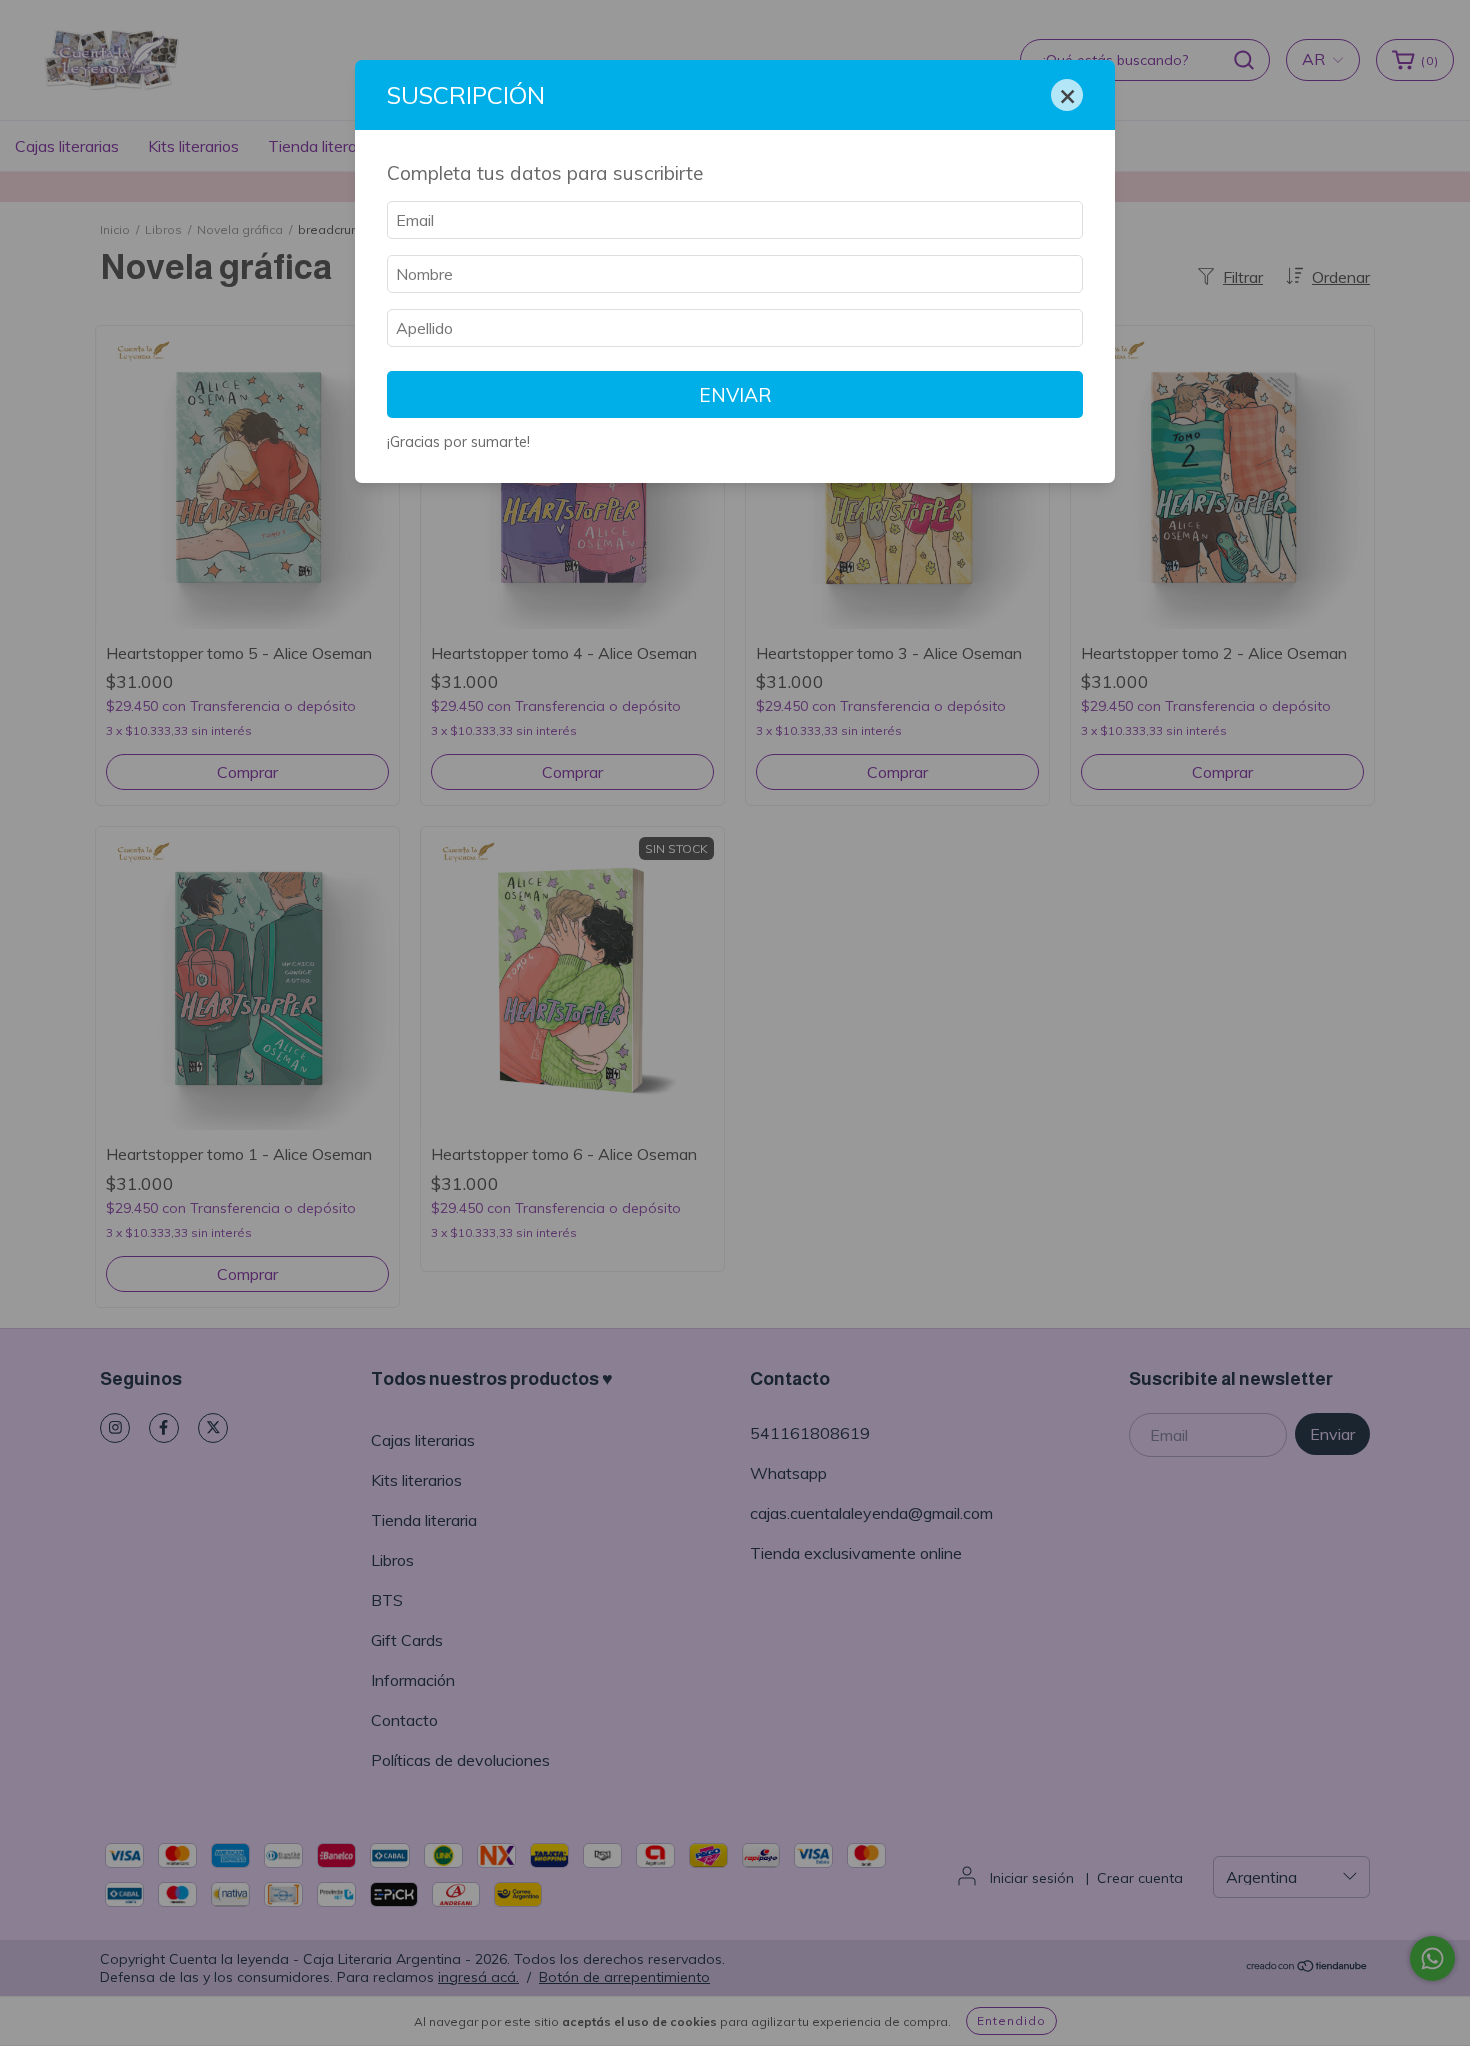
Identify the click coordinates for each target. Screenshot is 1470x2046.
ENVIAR (735, 395)
